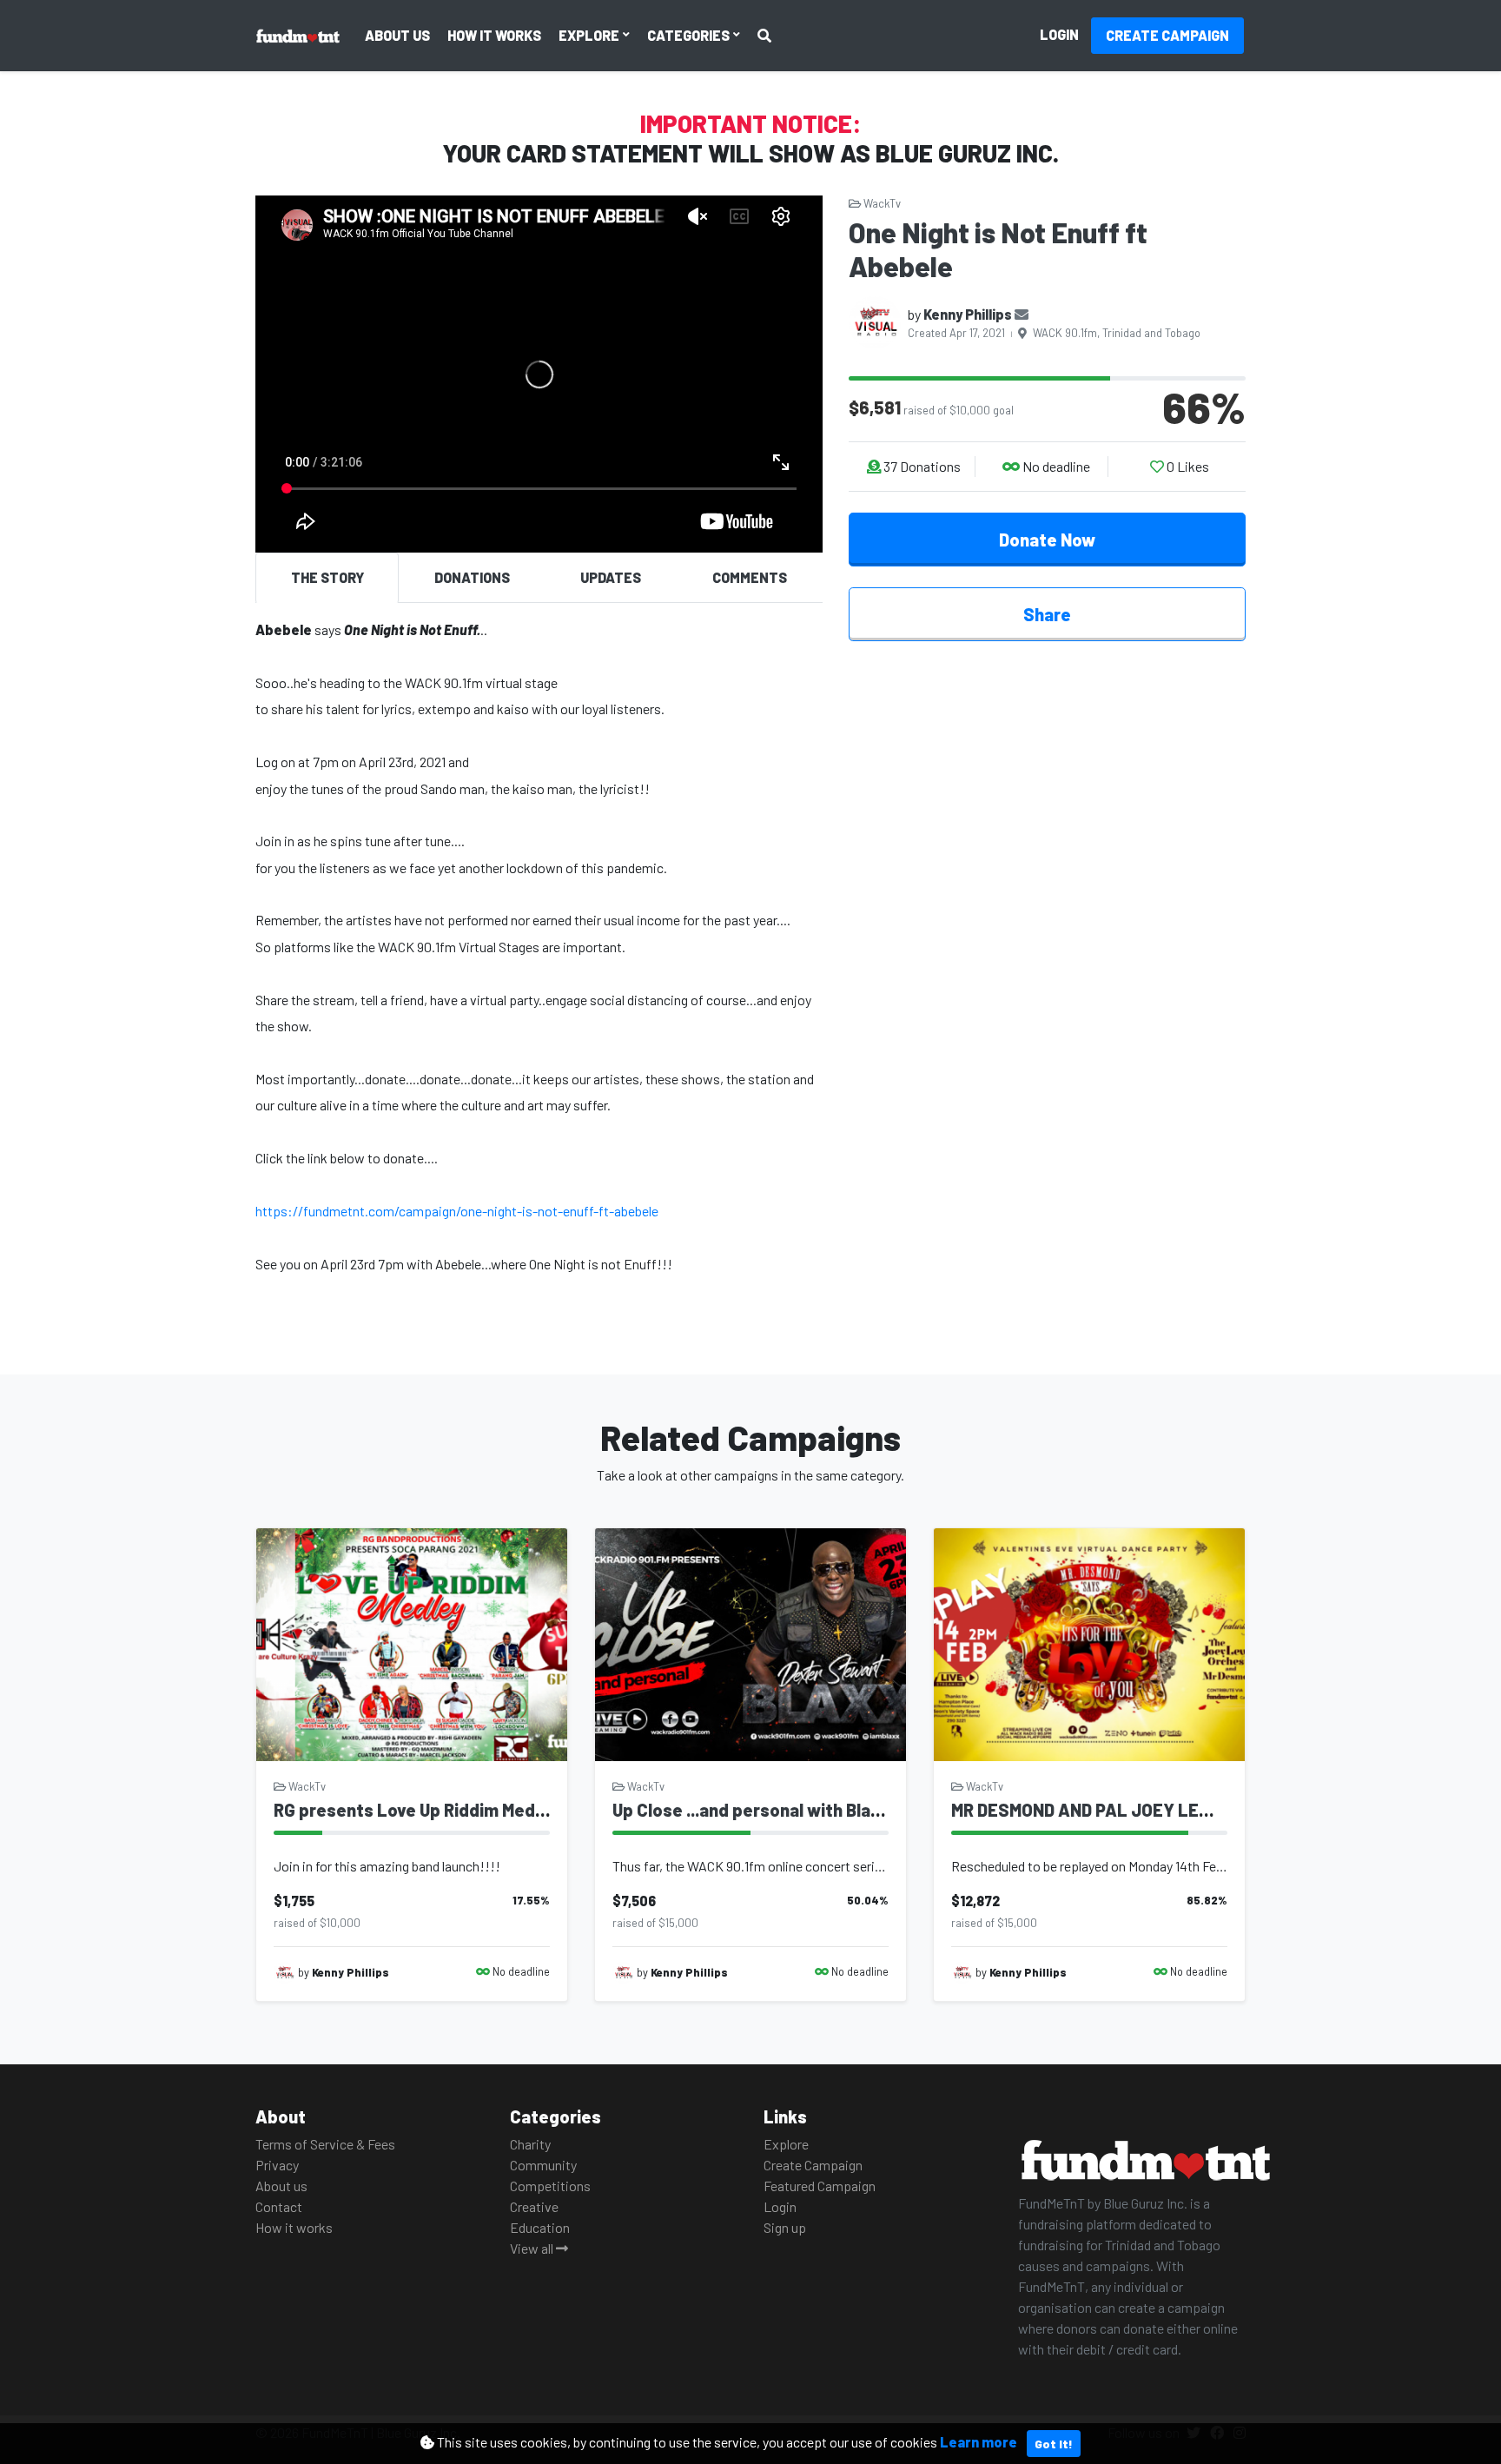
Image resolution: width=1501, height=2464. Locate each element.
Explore (590, 35)
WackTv (881, 203)
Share (1047, 614)
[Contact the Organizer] (1022, 314)
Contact (279, 2206)
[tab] (327, 578)
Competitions (550, 2186)
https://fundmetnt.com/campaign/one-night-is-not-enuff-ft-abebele (457, 1211)
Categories (690, 35)
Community (543, 2165)
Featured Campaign (820, 2186)
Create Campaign (1167, 35)
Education (540, 2227)
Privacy (277, 2165)
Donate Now (1047, 540)
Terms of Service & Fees (325, 2144)
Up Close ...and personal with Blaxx (751, 1810)
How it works (494, 35)
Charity (530, 2144)
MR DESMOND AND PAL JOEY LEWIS (1091, 1810)
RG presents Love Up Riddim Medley (416, 1810)
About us (397, 35)
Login (1059, 34)
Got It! (1054, 2444)
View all (533, 2248)
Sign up (785, 2227)
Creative (534, 2206)
